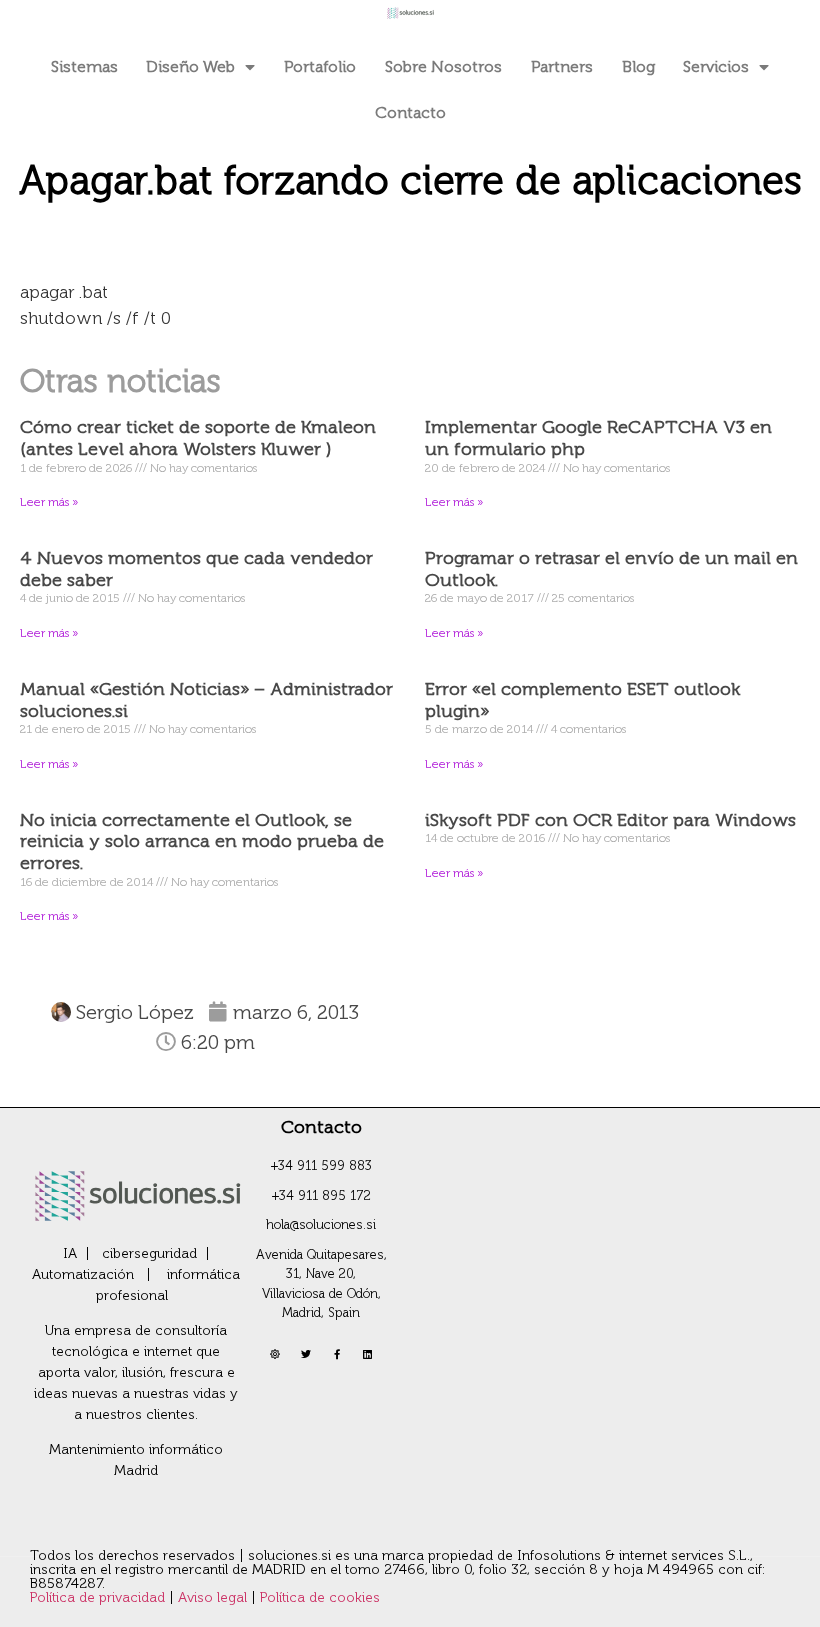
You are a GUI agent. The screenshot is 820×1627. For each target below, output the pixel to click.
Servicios (716, 66)
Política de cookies (320, 1597)
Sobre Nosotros (443, 66)
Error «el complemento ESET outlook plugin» (582, 700)
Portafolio (320, 66)
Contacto (410, 112)
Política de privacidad (99, 1597)
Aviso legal (214, 1597)
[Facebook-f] (337, 1354)
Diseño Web (190, 66)
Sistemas (84, 66)
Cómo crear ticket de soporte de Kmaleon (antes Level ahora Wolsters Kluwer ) (198, 438)
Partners (562, 66)
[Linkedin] (368, 1354)
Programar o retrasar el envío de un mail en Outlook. (611, 569)
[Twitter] (306, 1354)
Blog (638, 66)
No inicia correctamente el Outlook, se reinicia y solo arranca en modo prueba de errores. (202, 841)
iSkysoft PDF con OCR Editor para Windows (610, 820)
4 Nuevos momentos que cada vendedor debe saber (196, 569)
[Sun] (275, 1354)
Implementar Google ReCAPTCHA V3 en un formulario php (598, 438)
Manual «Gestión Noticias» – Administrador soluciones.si (206, 700)
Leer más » (49, 502)
